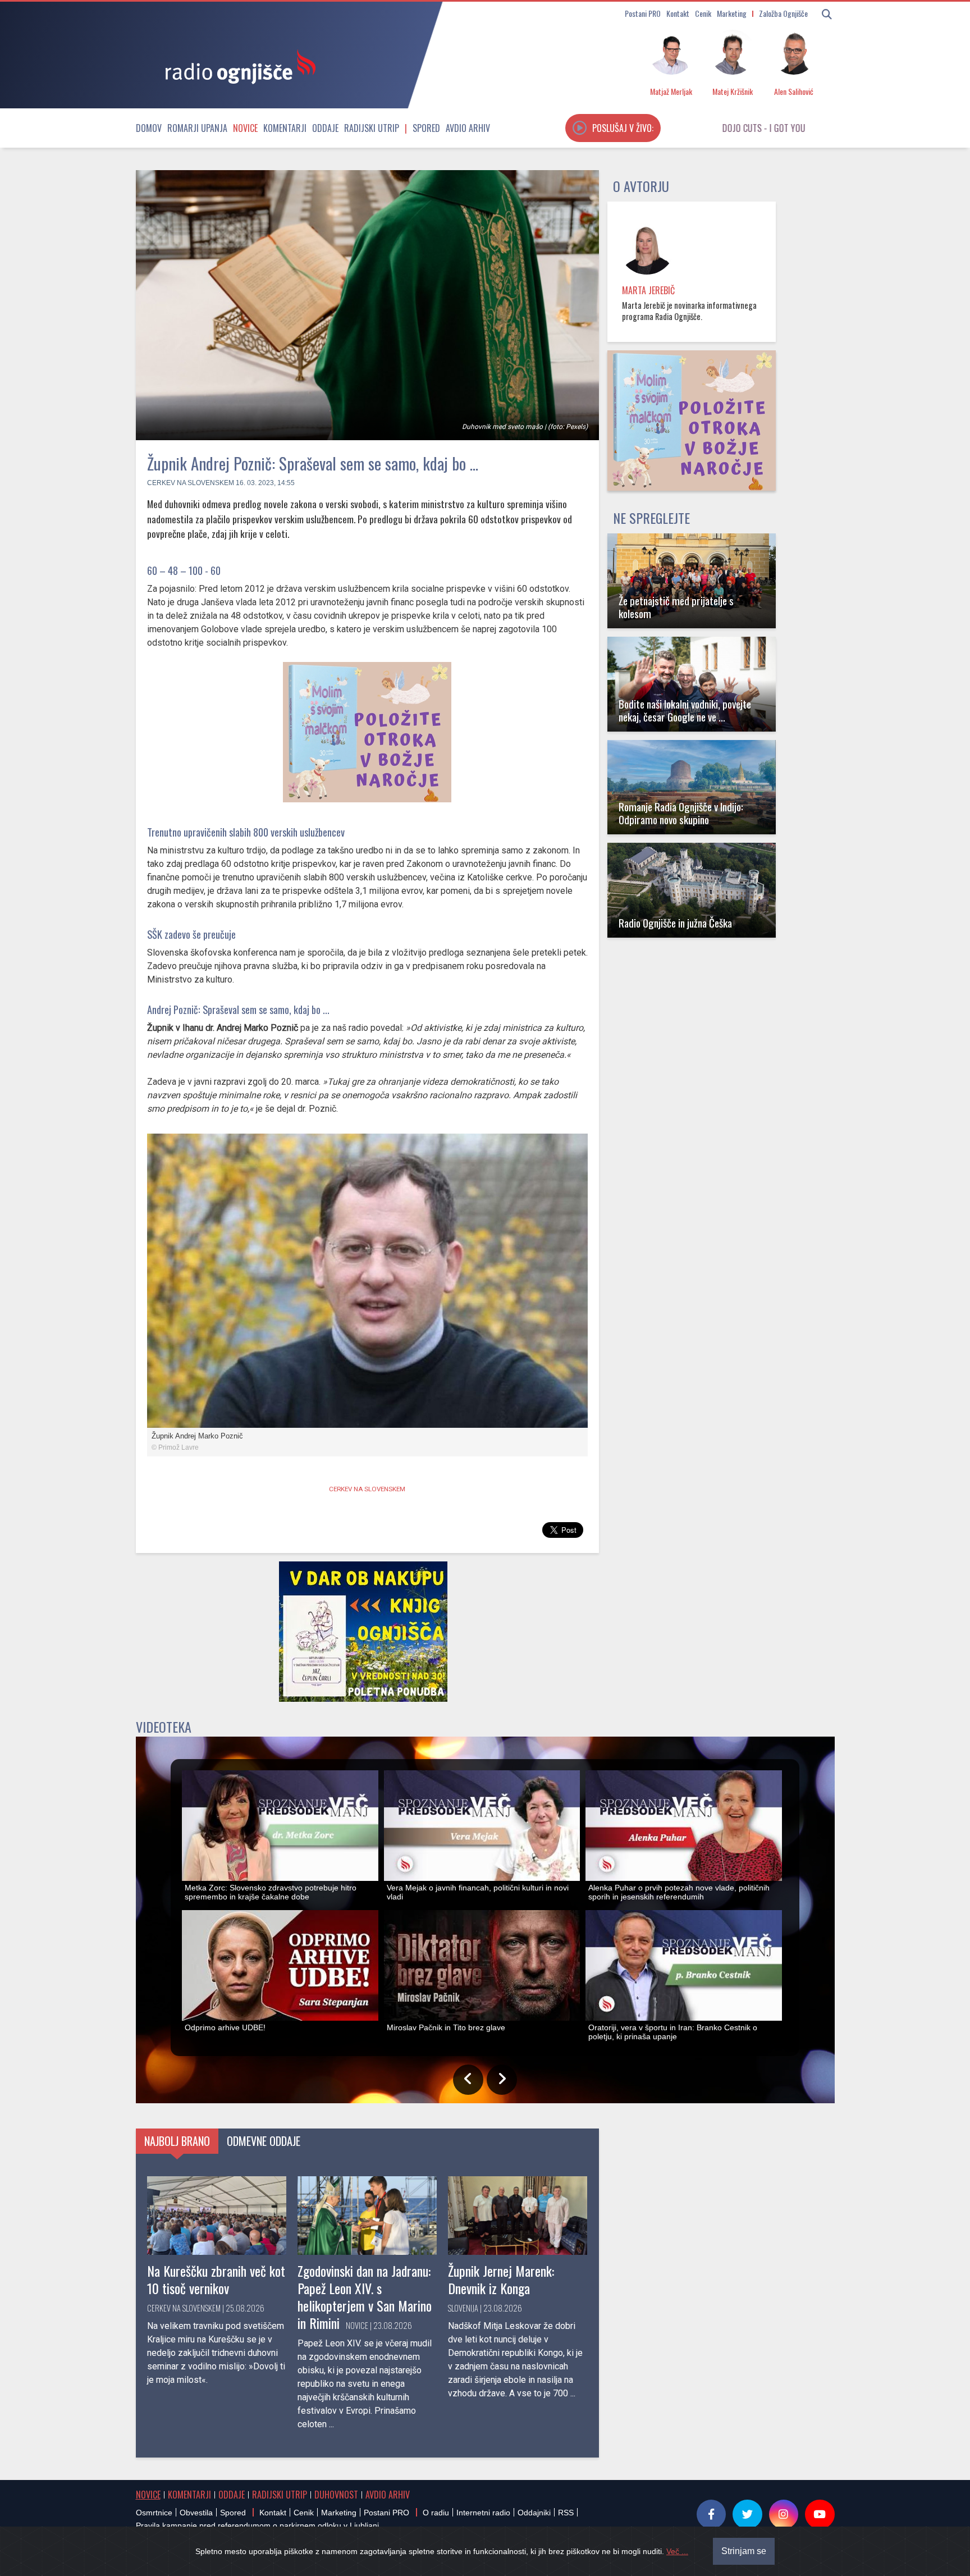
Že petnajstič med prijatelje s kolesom (676, 607)
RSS (566, 2513)
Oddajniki (534, 2513)
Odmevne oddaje (264, 2141)
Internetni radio (483, 2513)
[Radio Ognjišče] (237, 66)
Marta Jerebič (648, 290)
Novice (245, 128)
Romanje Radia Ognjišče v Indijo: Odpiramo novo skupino (681, 813)
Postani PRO (643, 13)
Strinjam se (744, 2551)
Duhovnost (336, 2495)
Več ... (677, 2551)
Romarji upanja (197, 128)
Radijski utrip (372, 128)
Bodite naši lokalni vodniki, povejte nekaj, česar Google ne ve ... (685, 710)
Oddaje (325, 128)
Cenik (703, 13)
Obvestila (196, 2513)
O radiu (436, 2513)
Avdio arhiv (468, 128)
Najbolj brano (177, 2141)
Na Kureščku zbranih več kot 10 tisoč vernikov (216, 2279)
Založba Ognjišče (783, 13)
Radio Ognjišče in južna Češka (675, 923)
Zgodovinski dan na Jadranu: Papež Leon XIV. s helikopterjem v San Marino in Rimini (365, 2297)
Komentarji (285, 128)
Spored (426, 128)
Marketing (732, 13)
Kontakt (678, 13)
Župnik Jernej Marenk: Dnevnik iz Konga (501, 2279)
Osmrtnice (154, 2513)
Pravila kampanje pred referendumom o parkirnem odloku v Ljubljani (257, 2525)
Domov (149, 128)
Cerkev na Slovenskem (191, 483)
